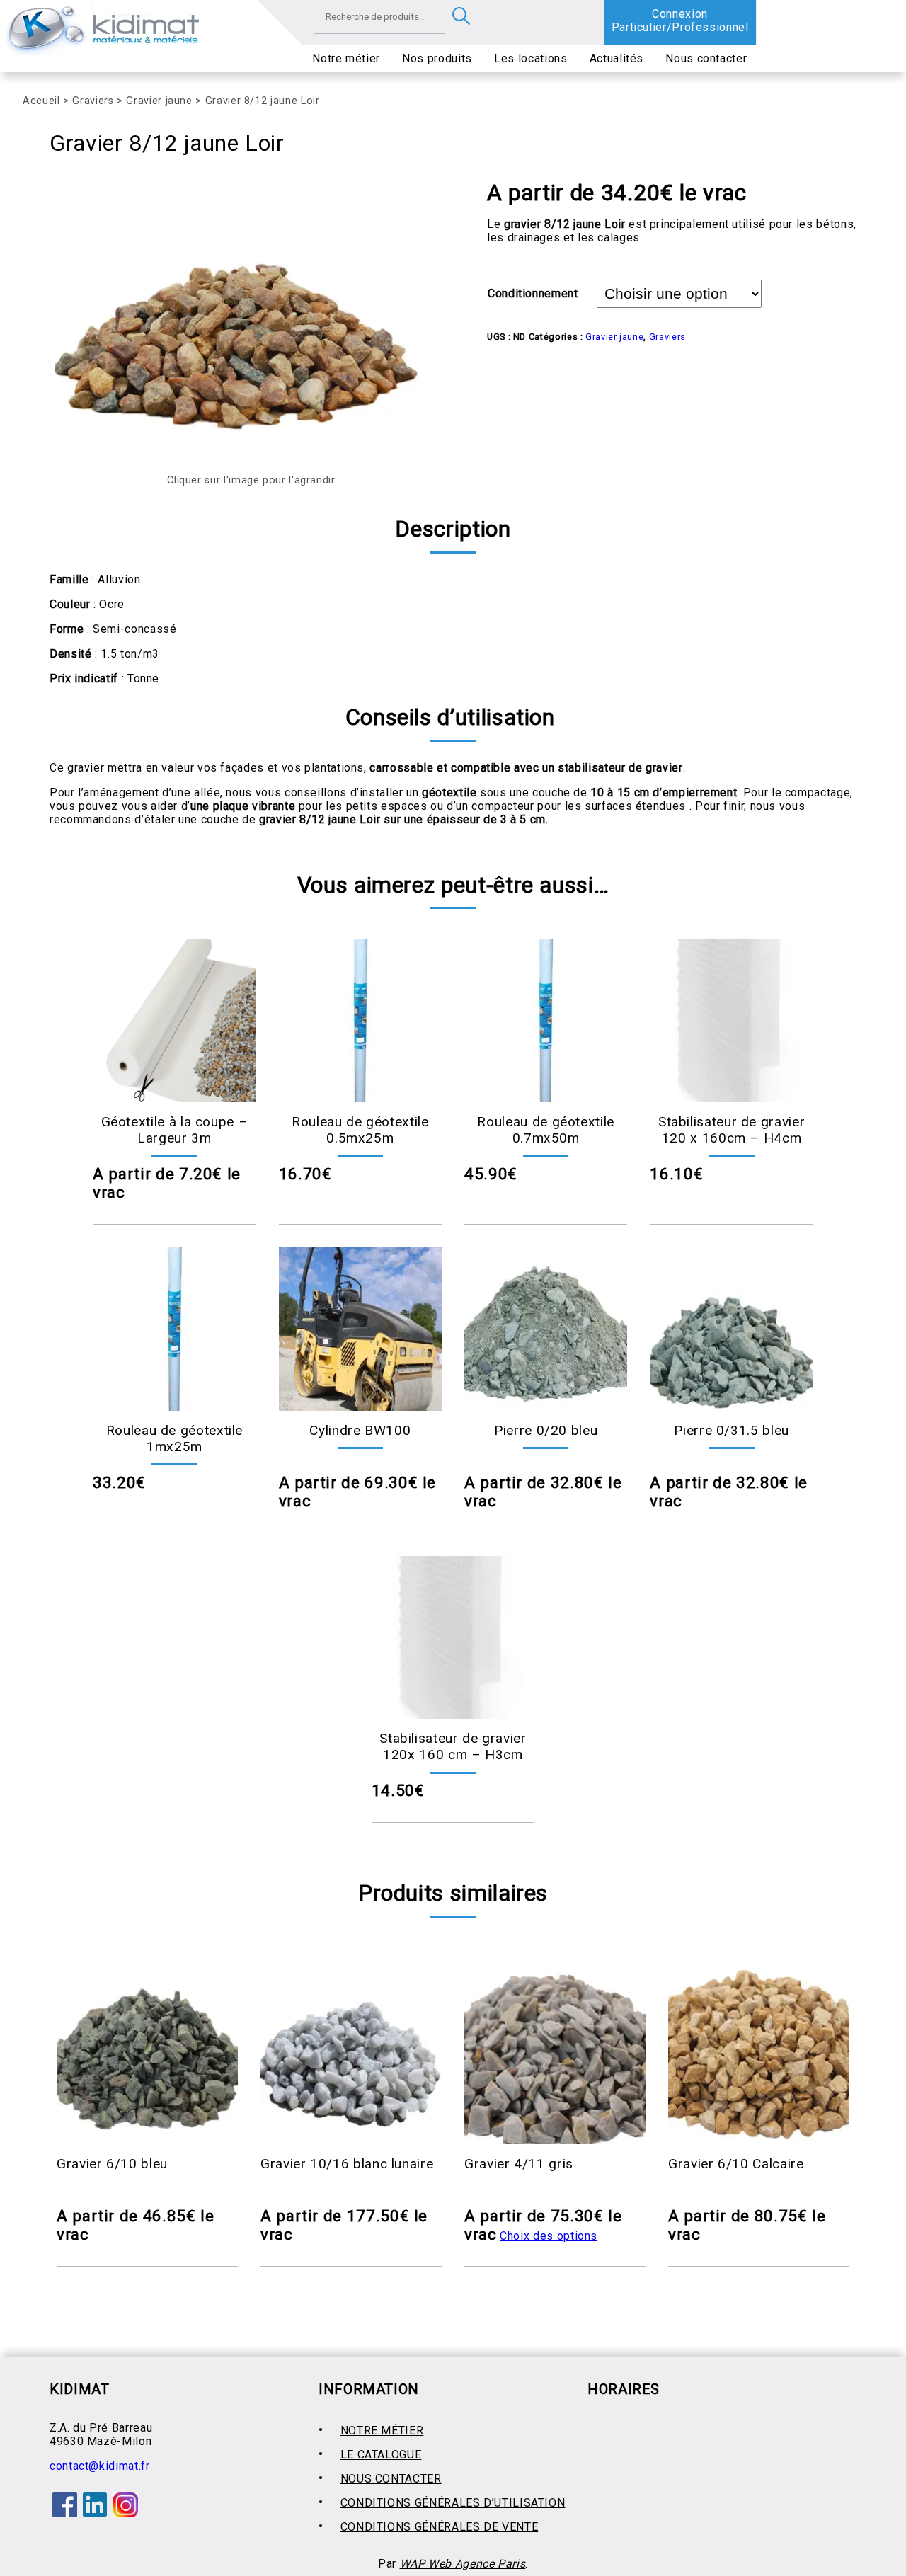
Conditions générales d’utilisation (453, 2503)
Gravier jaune (159, 101)
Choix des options (549, 2236)
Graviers (93, 101)
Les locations (531, 58)
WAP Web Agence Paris (463, 2564)
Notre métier (346, 58)
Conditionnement (533, 293)
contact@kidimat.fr (100, 2466)
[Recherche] (461, 17)
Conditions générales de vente (440, 2527)
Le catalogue (381, 2455)
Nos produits (437, 58)
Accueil (41, 101)
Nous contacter (706, 58)
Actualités (617, 58)
